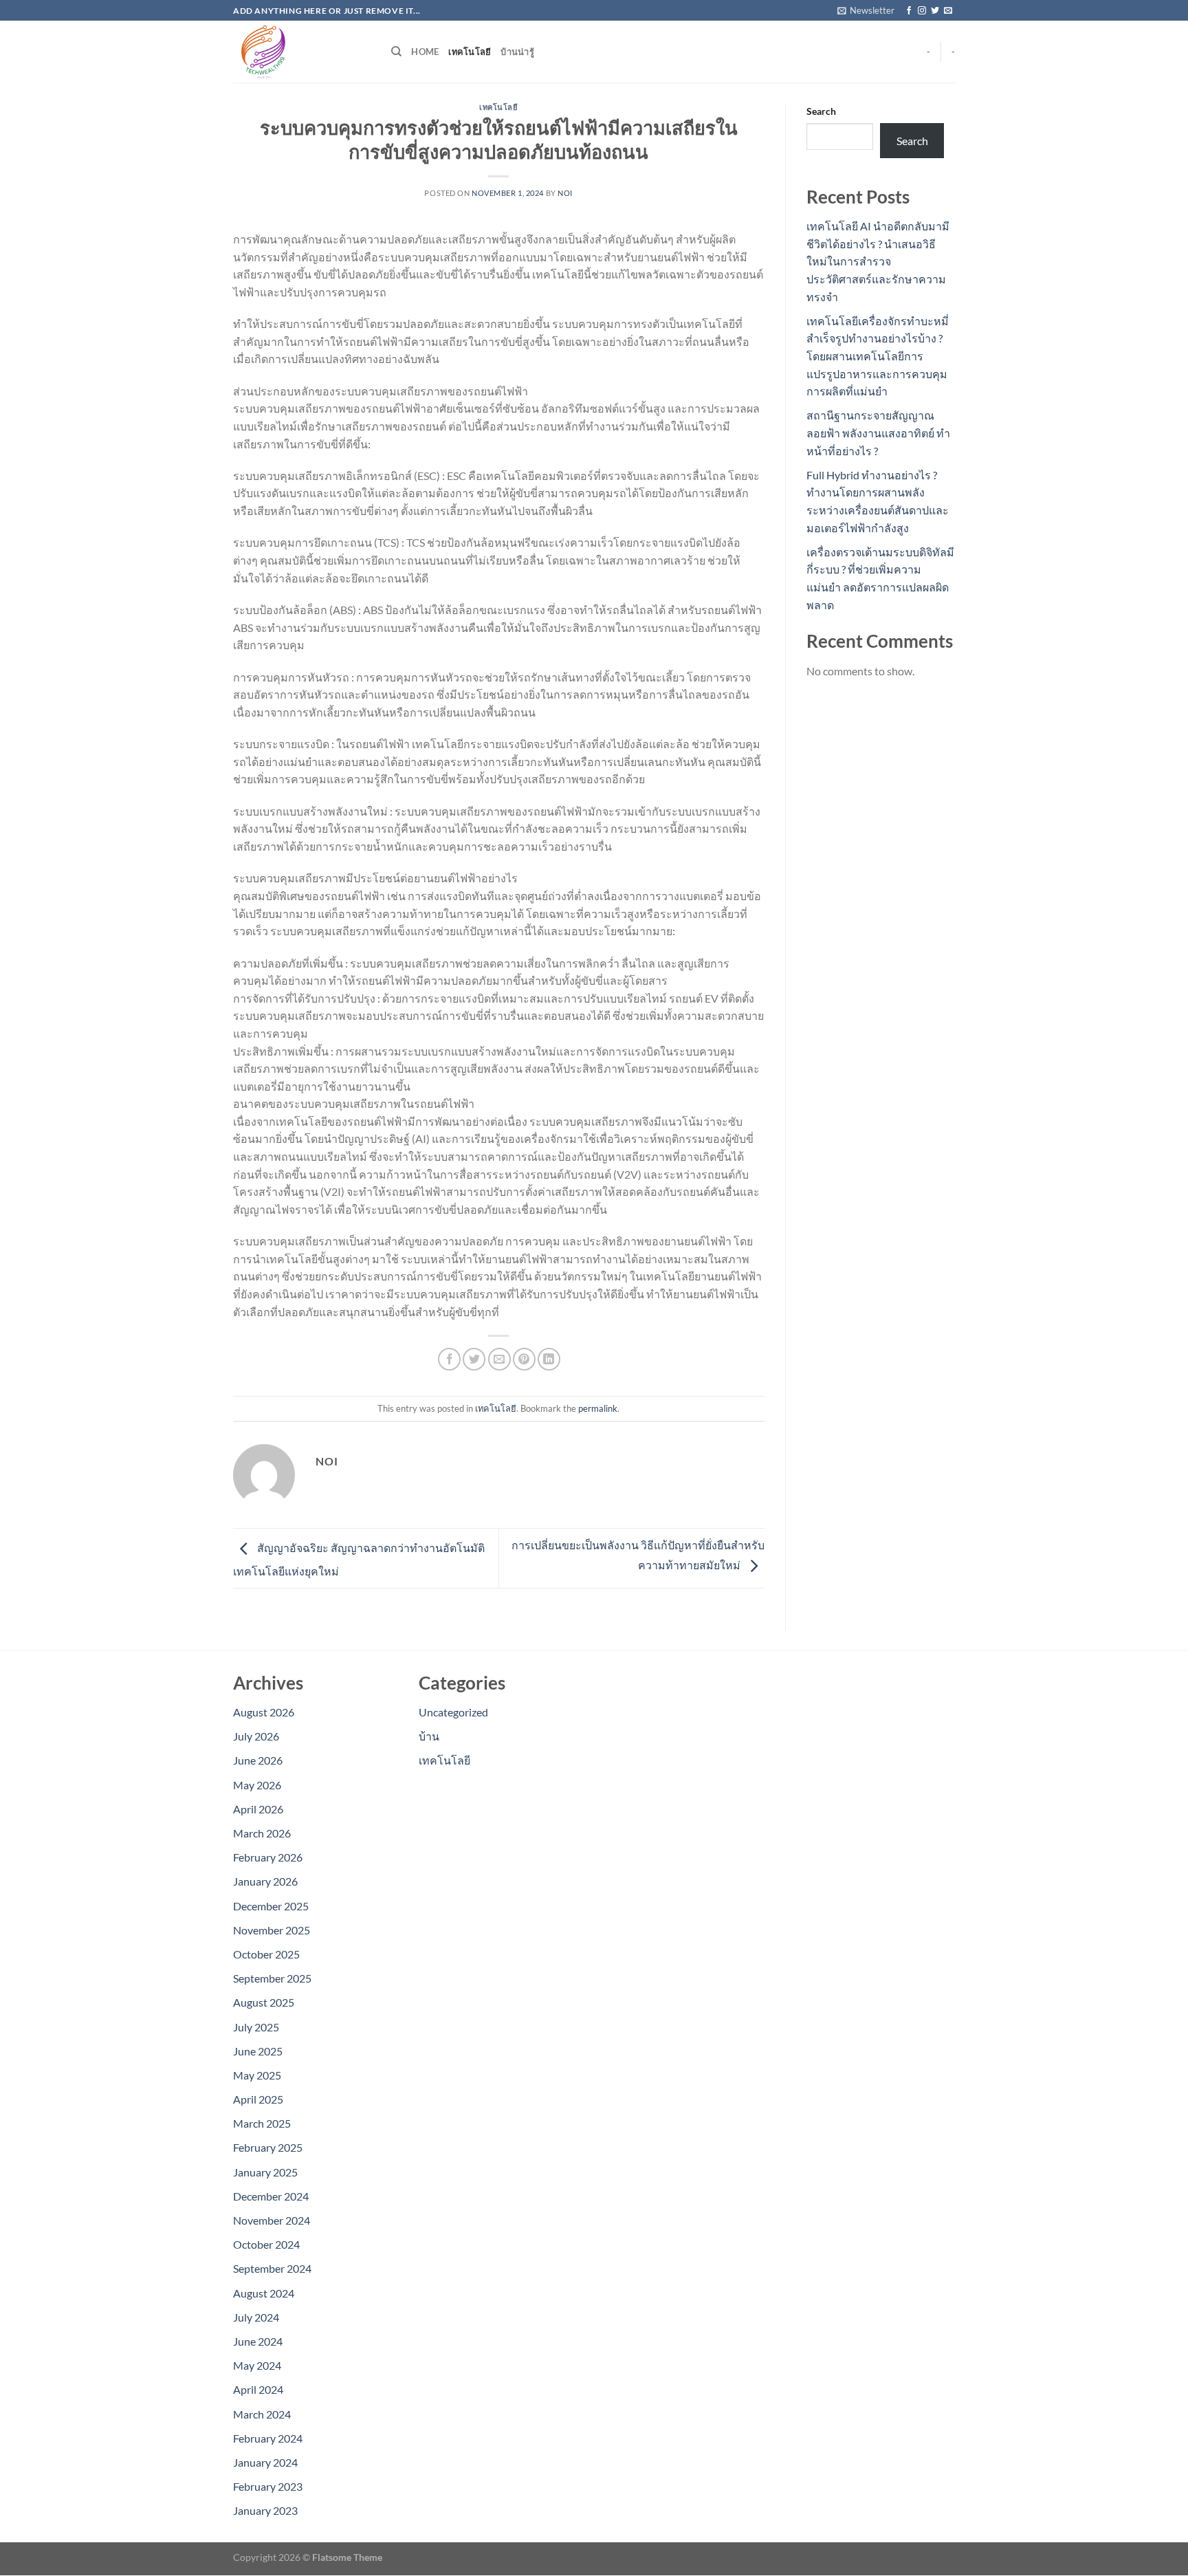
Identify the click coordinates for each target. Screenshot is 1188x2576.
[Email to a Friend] (499, 1359)
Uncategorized (453, 1712)
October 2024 (266, 2244)
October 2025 (266, 1954)
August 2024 (264, 2293)
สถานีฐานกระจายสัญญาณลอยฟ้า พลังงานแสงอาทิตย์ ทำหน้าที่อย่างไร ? (878, 433)
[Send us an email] (948, 11)
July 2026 (256, 1736)
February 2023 (268, 2486)
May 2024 (257, 2365)
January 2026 (265, 1881)
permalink (598, 1408)
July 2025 (256, 2027)
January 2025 (265, 2172)
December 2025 (271, 1906)
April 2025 (258, 2099)
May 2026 (257, 1785)
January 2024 (265, 2462)
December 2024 (271, 2196)
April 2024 (258, 2389)
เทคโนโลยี (470, 52)
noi (565, 193)
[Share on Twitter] (474, 1359)
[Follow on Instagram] (922, 11)
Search (821, 111)
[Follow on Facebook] (909, 11)
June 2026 (258, 1760)
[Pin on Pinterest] (524, 1359)
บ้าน (429, 1736)
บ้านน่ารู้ (517, 52)
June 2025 (258, 2051)
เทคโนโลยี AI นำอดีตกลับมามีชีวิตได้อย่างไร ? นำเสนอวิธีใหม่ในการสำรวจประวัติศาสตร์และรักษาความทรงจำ (878, 261)
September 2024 (272, 2268)
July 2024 (256, 2317)
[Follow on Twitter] (935, 11)
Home (425, 52)
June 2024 (258, 2341)
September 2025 (272, 1978)
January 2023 (265, 2510)
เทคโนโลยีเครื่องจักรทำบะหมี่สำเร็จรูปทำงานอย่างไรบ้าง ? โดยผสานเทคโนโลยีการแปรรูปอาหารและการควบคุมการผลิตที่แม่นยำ (878, 356)
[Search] (396, 52)
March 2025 (262, 2123)
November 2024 (272, 2220)
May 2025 (257, 2075)
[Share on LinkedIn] (549, 1359)
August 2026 (264, 1712)
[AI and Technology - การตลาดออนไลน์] (302, 52)
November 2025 (272, 1930)
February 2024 (268, 2438)
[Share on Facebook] (449, 1359)
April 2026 (258, 1809)
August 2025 (264, 2002)
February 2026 (268, 1857)
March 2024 (262, 2414)
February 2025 (268, 2147)
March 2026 (262, 1833)
